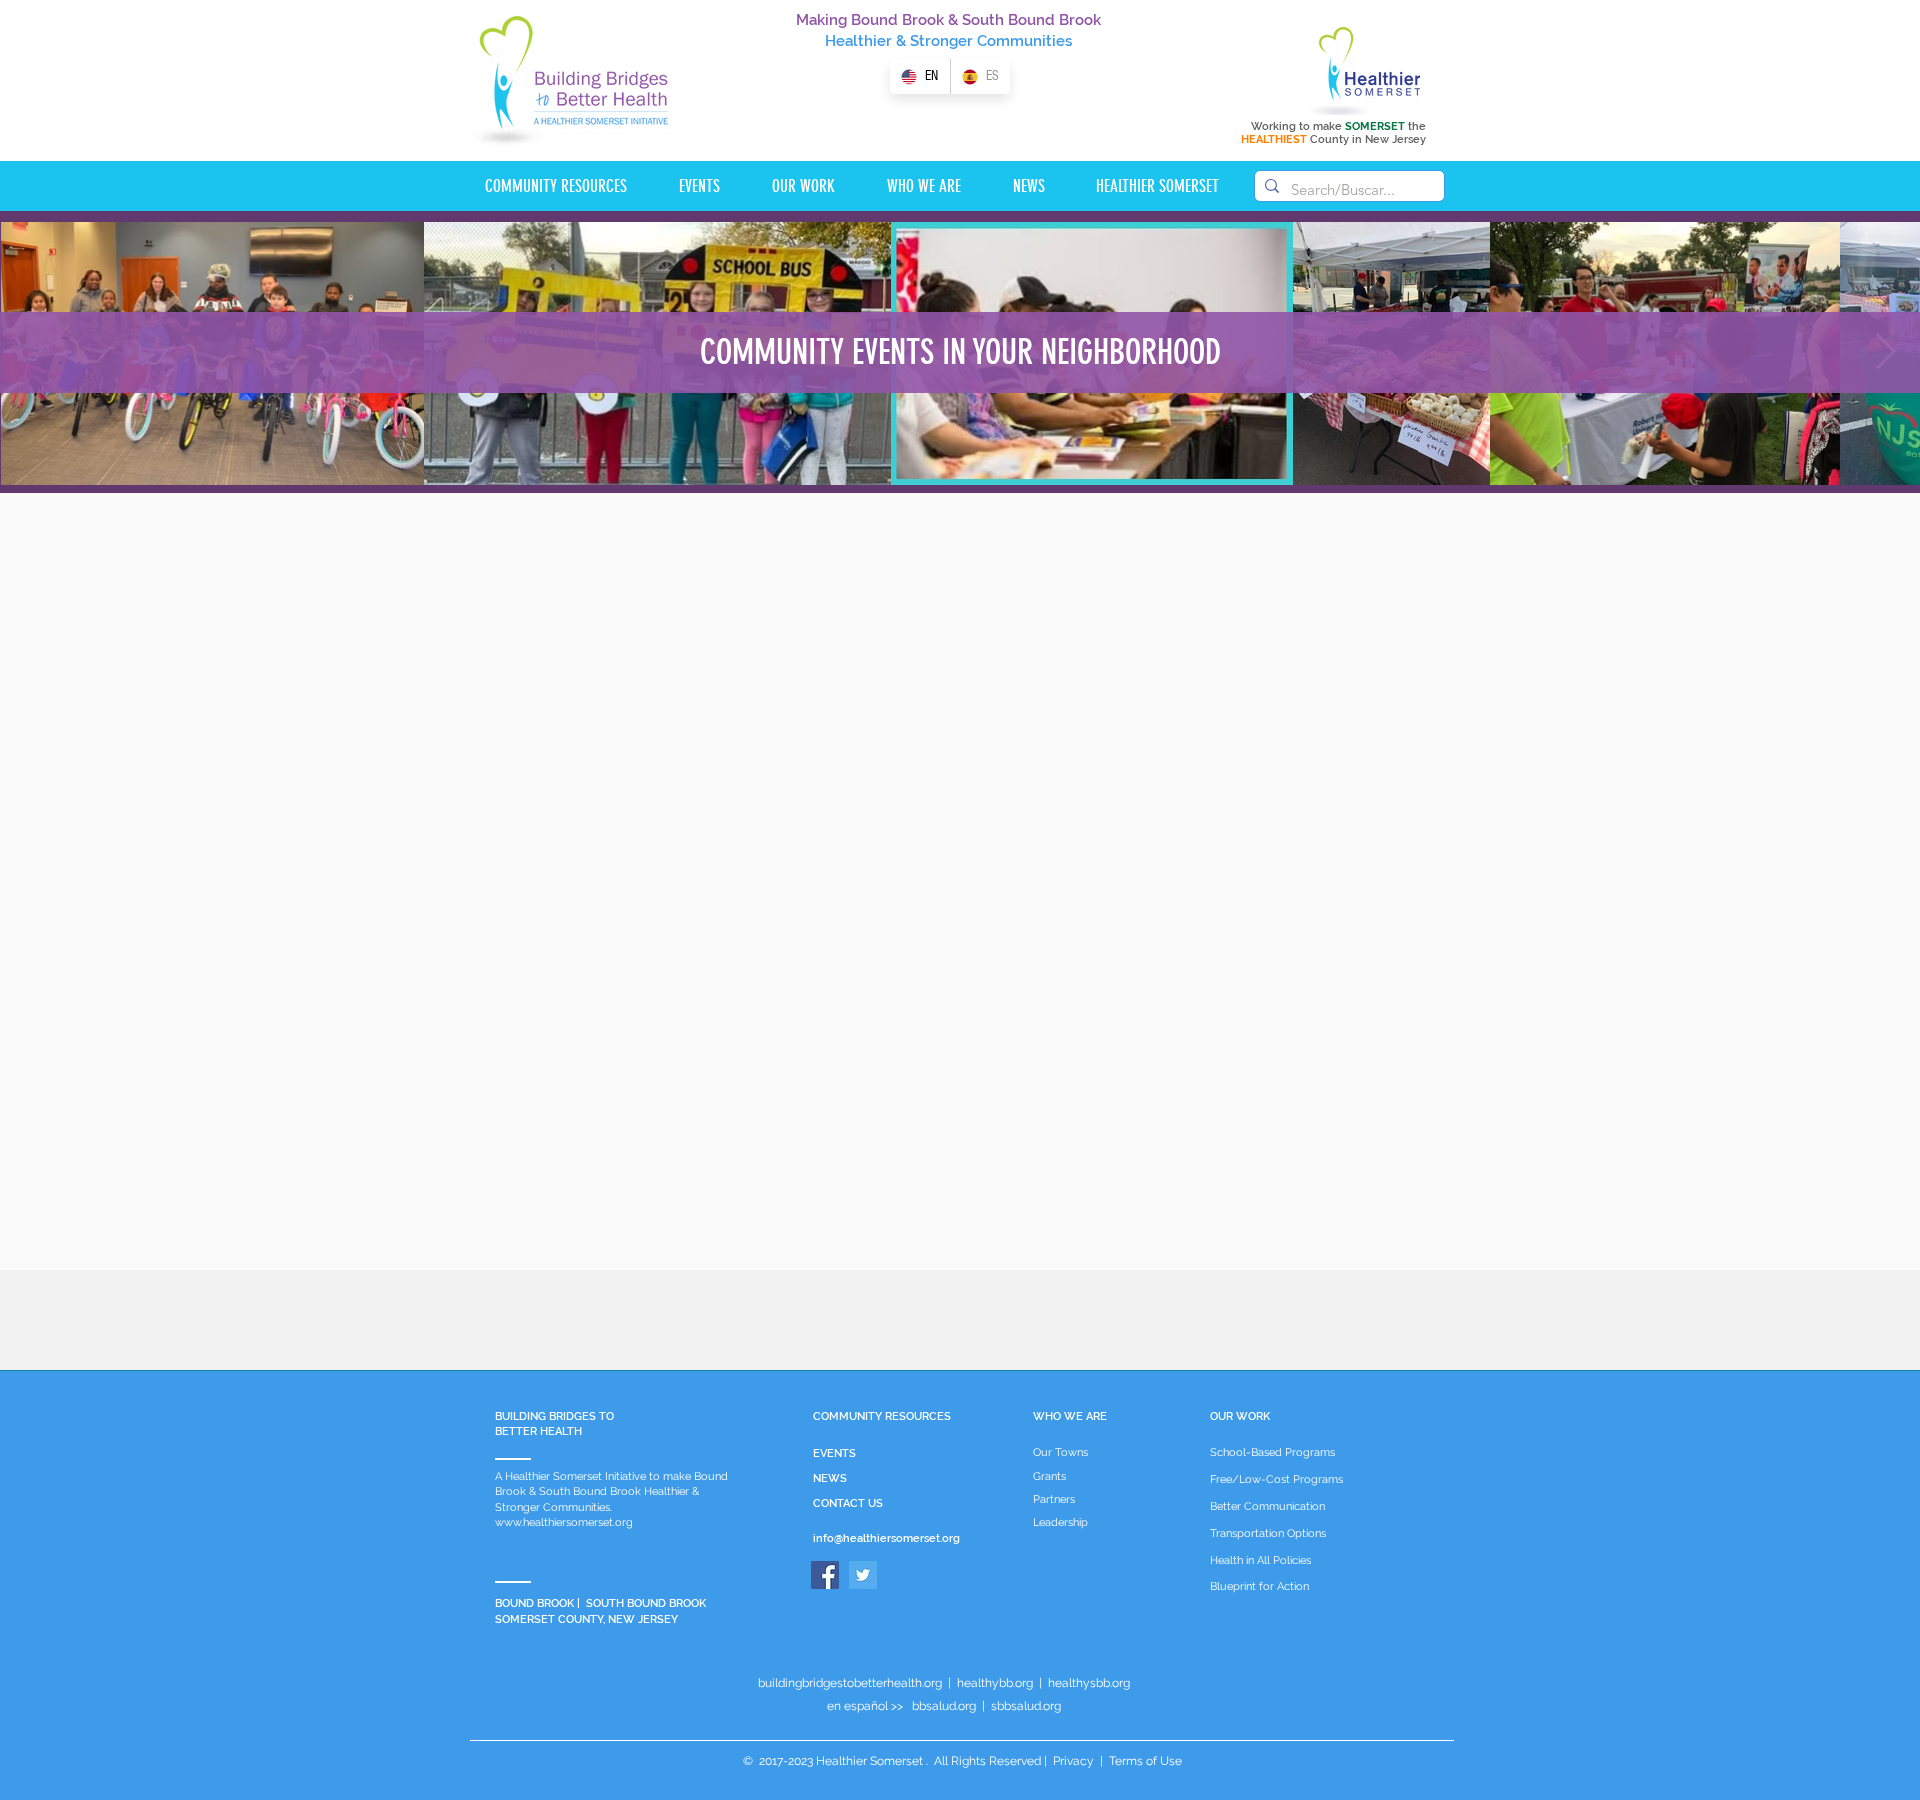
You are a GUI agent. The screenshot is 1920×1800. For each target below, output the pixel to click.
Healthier (858, 41)
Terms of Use (1144, 1761)
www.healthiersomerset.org (564, 1522)
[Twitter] (863, 1575)
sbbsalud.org (1026, 1706)
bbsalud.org (944, 1706)
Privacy (1073, 1761)
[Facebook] (825, 1575)
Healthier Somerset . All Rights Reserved (928, 1761)
